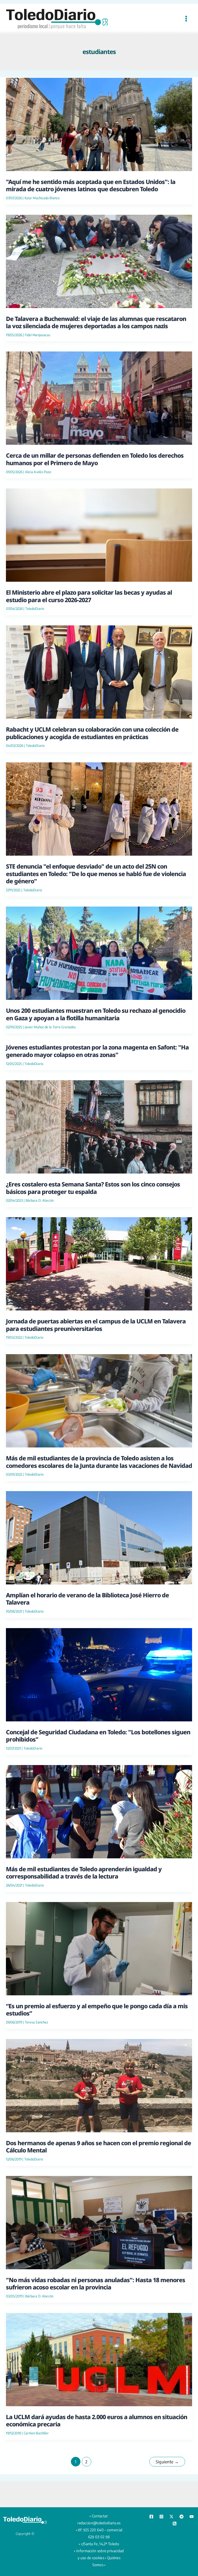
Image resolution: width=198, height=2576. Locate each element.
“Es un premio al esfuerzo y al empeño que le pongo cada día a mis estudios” (97, 2010)
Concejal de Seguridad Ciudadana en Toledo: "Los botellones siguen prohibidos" (98, 1736)
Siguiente (167, 2462)
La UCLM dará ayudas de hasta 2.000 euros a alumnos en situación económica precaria (97, 2420)
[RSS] (175, 2524)
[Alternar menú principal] (186, 18)
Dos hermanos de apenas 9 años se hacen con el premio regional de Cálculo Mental (98, 2146)
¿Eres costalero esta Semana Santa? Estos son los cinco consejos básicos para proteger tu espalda (93, 1188)
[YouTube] (192, 2517)
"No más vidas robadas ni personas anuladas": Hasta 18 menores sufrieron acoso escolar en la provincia (96, 2283)
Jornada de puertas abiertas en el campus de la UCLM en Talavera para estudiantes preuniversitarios (96, 1325)
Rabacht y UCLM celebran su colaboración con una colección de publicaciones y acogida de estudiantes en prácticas (92, 733)
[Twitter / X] (171, 2517)
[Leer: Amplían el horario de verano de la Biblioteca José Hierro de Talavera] (99, 1537)
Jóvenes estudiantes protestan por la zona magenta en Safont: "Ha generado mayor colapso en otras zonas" (97, 1051)
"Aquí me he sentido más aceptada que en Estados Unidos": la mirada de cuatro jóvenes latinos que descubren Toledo (91, 185)
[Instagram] (161, 2517)
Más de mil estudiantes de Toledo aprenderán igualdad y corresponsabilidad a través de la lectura (84, 1873)
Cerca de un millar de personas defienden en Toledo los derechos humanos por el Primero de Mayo (95, 459)
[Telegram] (181, 2517)
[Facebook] (151, 2517)
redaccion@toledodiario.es (99, 2523)
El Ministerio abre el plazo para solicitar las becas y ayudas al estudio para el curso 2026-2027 (89, 596)
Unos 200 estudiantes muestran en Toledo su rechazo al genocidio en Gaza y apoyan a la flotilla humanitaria (96, 1014)
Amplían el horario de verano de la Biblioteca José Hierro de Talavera (87, 1599)
